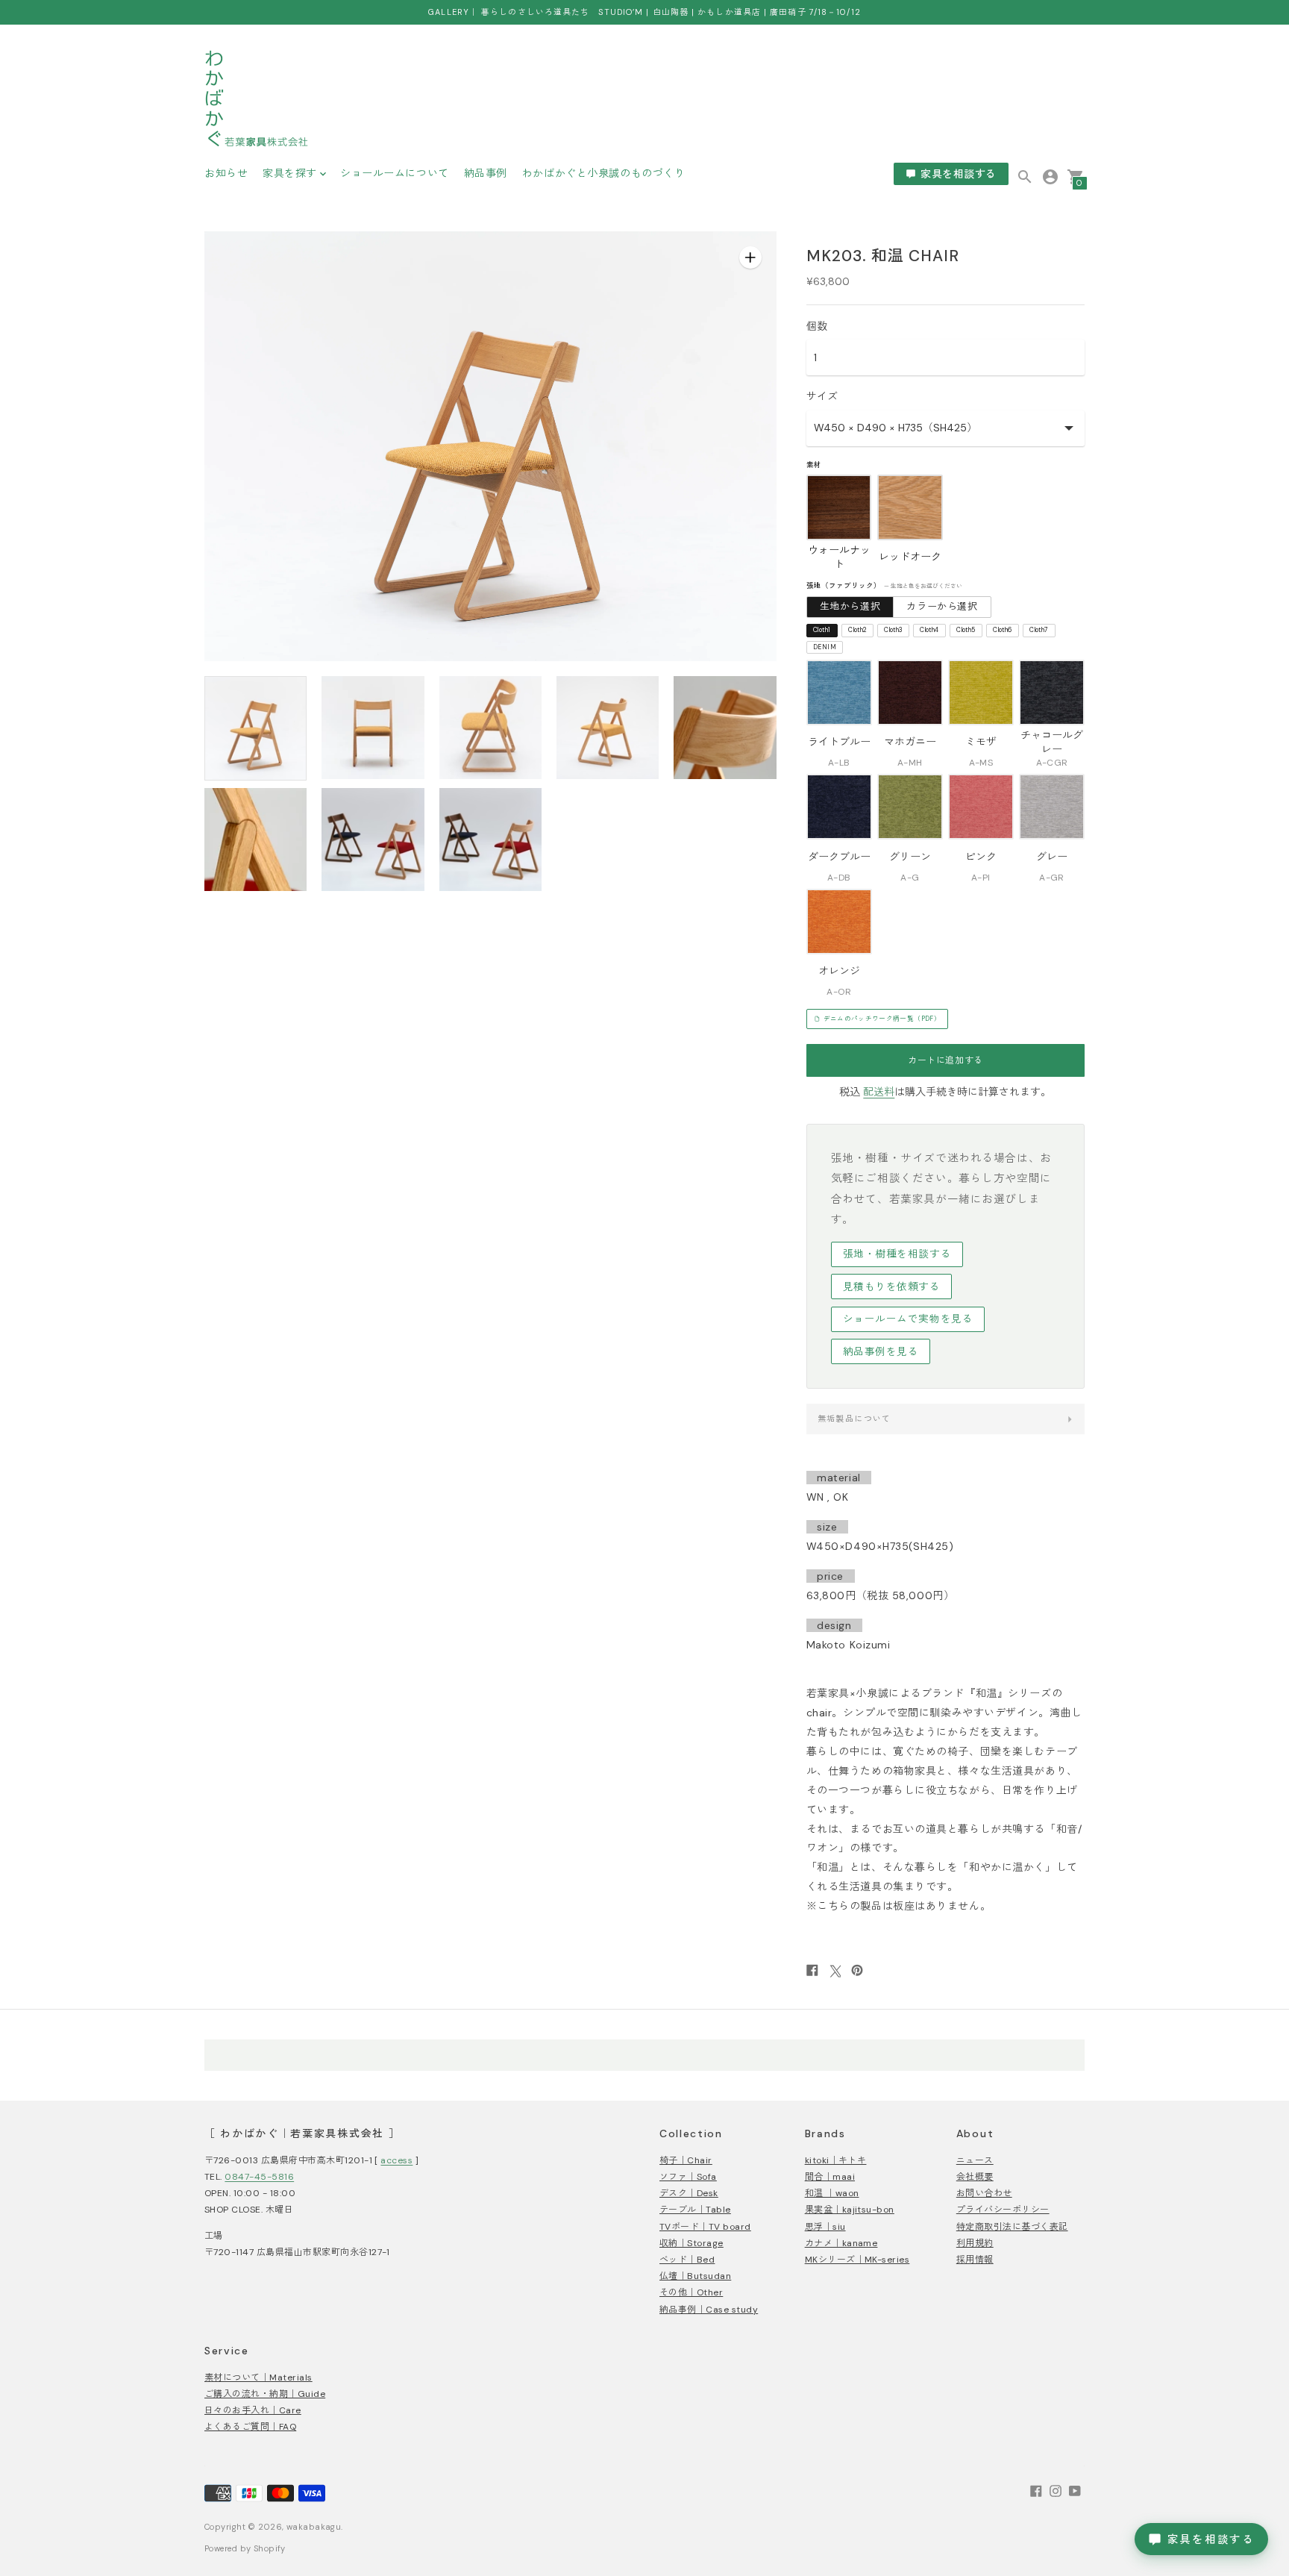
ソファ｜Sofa (688, 2177)
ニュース (975, 2160)
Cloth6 (1002, 630)
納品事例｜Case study (709, 2310)
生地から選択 (850, 606)
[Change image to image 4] (608, 728)
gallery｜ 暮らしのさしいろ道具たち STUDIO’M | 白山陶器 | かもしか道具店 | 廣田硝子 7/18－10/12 (644, 12)
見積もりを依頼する (892, 1287)
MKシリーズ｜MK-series (857, 2260)
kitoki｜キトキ (836, 2160)
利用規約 (975, 2243)
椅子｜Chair (686, 2160)
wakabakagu (314, 2527)
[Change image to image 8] (490, 840)
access (396, 2160)
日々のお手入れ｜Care (253, 2410)
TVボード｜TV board (705, 2227)
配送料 (879, 1092)
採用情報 (975, 2260)
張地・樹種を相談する (897, 1254)
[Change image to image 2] (373, 728)
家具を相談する (959, 174)
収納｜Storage (691, 2243)
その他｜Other (691, 2292)
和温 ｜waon (832, 2193)
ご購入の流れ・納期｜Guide (265, 2394)
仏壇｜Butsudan (695, 2276)
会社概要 (975, 2177)
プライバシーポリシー (1003, 2210)
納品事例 (486, 173)
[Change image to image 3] (490, 728)
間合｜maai (830, 2177)
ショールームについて (395, 173)
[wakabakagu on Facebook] (1036, 2490)
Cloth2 (857, 630)
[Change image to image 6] (255, 840)
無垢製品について (854, 1419)
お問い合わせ (984, 2193)
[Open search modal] (1025, 177)
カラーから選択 (942, 606)
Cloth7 (1039, 630)
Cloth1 (822, 630)
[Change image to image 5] (725, 728)
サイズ (822, 396)
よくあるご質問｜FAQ (250, 2427)
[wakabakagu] (257, 101)
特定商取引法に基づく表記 (1012, 2227)
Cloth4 (929, 630)
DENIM (825, 647)
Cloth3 (893, 630)
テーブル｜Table (695, 2210)
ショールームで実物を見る (908, 1319)
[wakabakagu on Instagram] (1056, 2490)
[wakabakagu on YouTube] (1075, 2490)
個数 (817, 326)
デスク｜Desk (689, 2193)
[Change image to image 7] (373, 840)
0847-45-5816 (259, 2177)
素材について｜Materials (258, 2378)
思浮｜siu (825, 2227)
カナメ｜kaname (841, 2243)
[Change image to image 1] (255, 728)
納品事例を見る (881, 1352)
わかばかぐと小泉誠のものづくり (603, 173)
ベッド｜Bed (687, 2260)
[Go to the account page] (1050, 176)
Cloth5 (966, 630)
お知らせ (226, 173)
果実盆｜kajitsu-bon (850, 2210)
